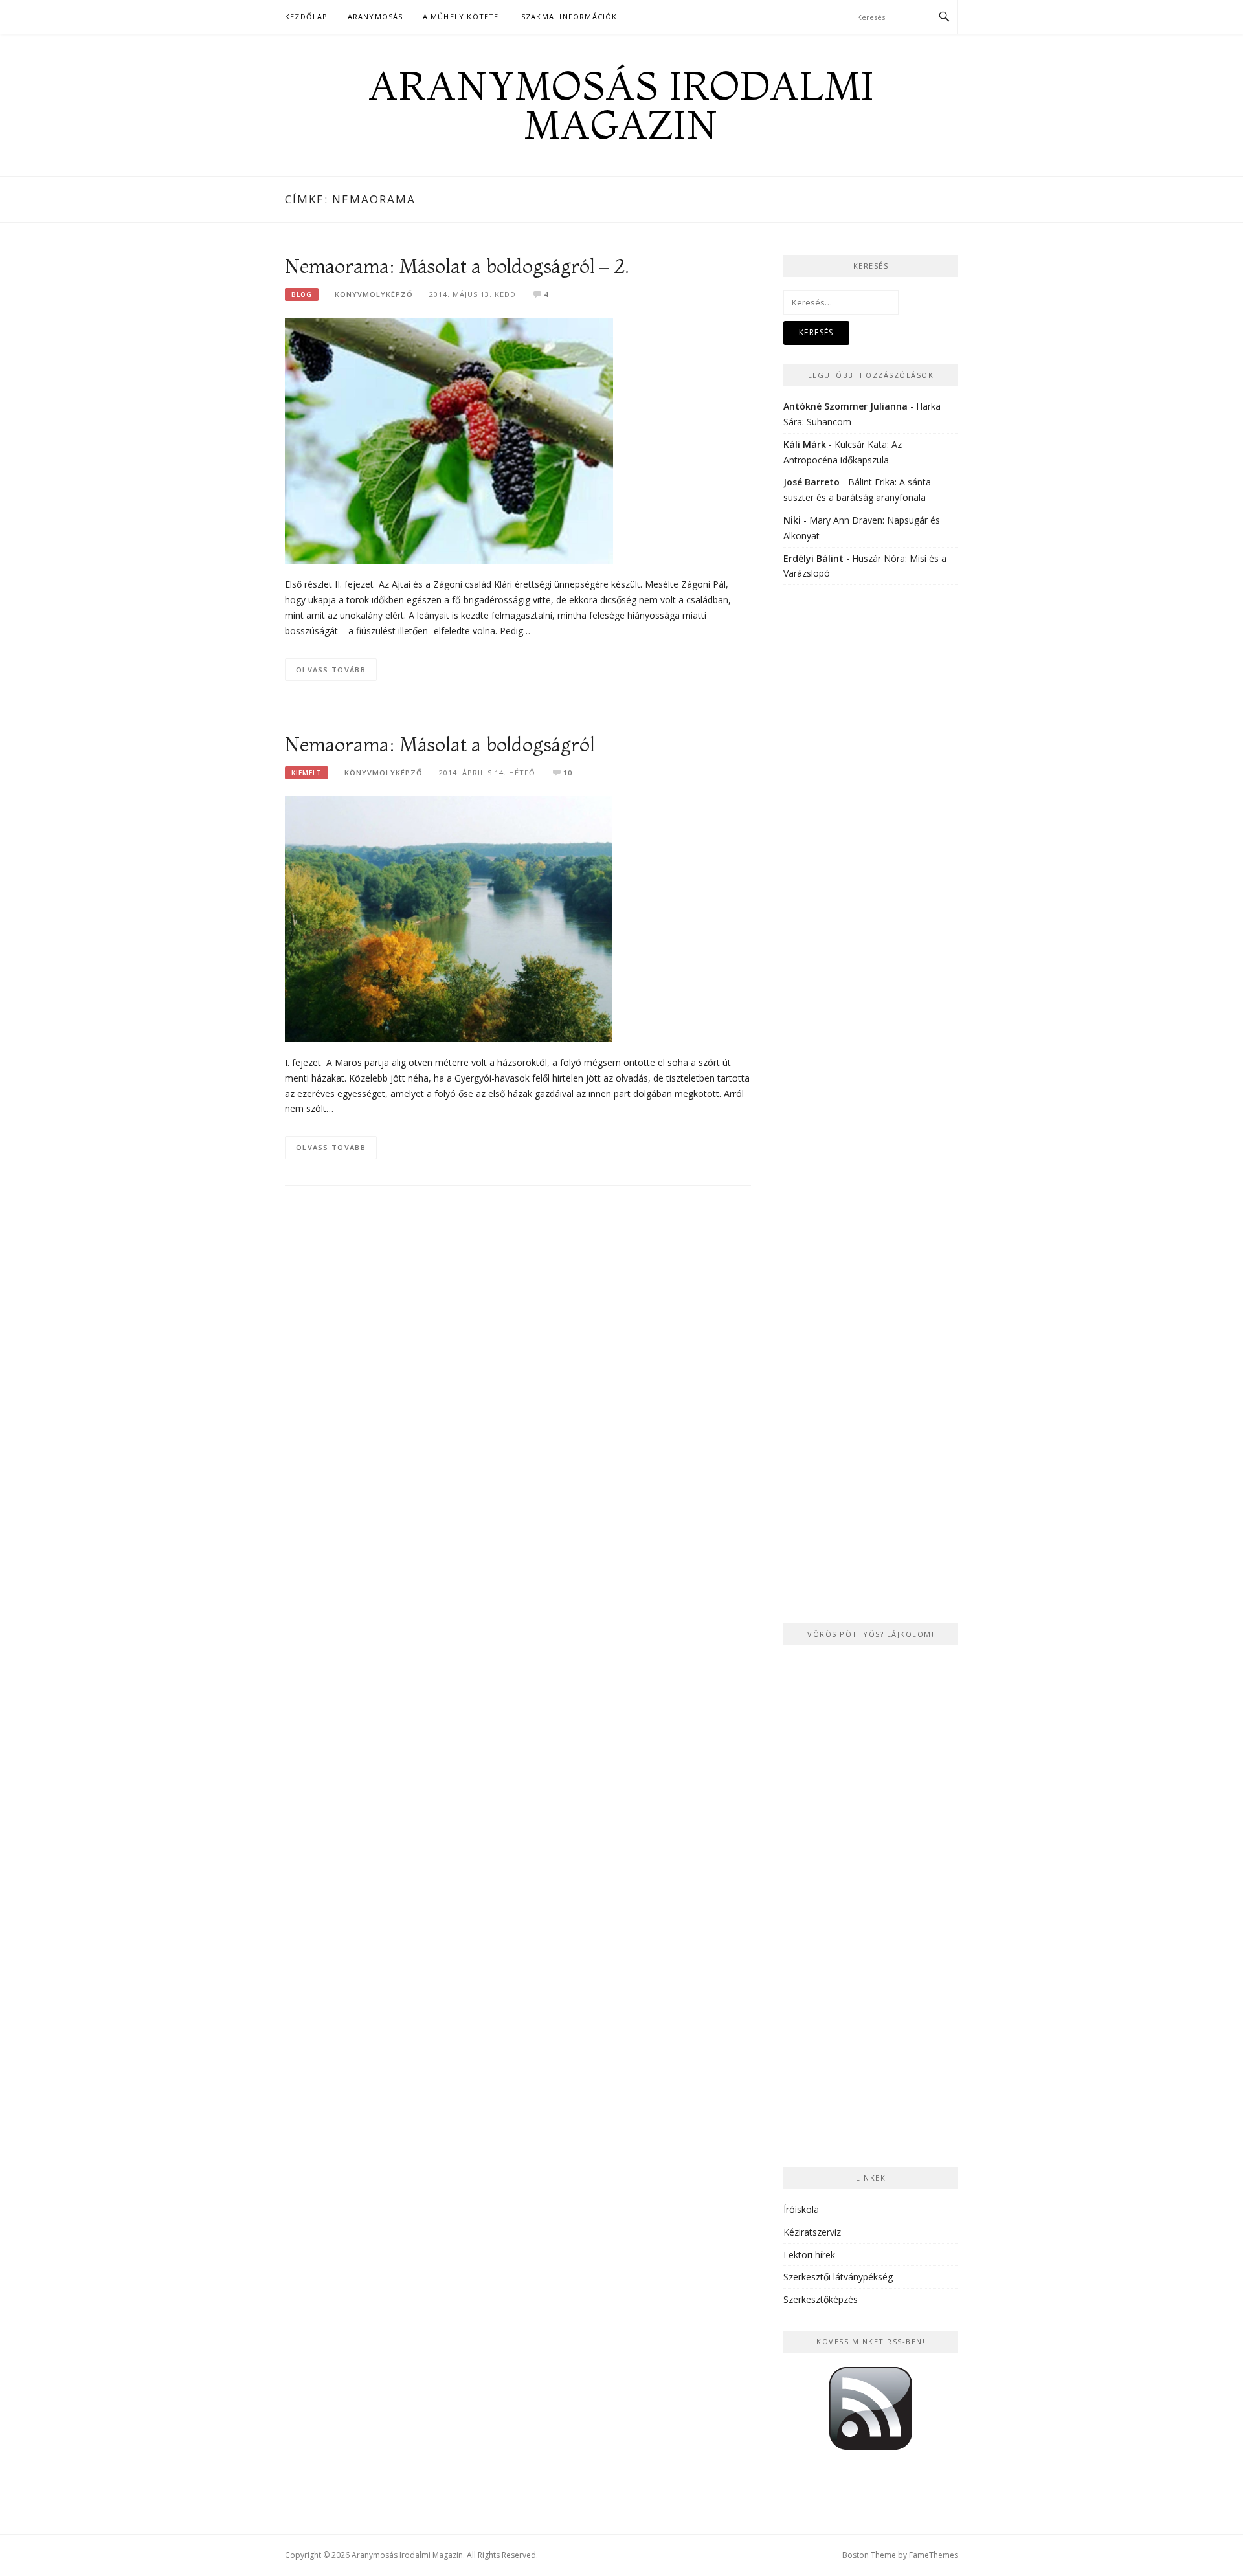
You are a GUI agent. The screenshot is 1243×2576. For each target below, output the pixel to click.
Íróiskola (801, 2209)
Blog (302, 294)
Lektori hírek (809, 2255)
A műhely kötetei (462, 17)
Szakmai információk (569, 17)
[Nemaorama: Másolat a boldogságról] (448, 918)
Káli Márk (805, 444)
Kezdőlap (307, 17)
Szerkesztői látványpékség (838, 2277)
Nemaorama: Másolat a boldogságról (440, 745)
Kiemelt (307, 773)
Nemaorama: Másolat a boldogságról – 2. (457, 266)
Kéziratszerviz (812, 2232)
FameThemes (934, 2555)
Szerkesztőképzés (821, 2299)
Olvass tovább (331, 670)
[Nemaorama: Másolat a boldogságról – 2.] (449, 440)
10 (568, 772)
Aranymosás (375, 17)
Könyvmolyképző (374, 294)
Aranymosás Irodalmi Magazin (621, 105)
